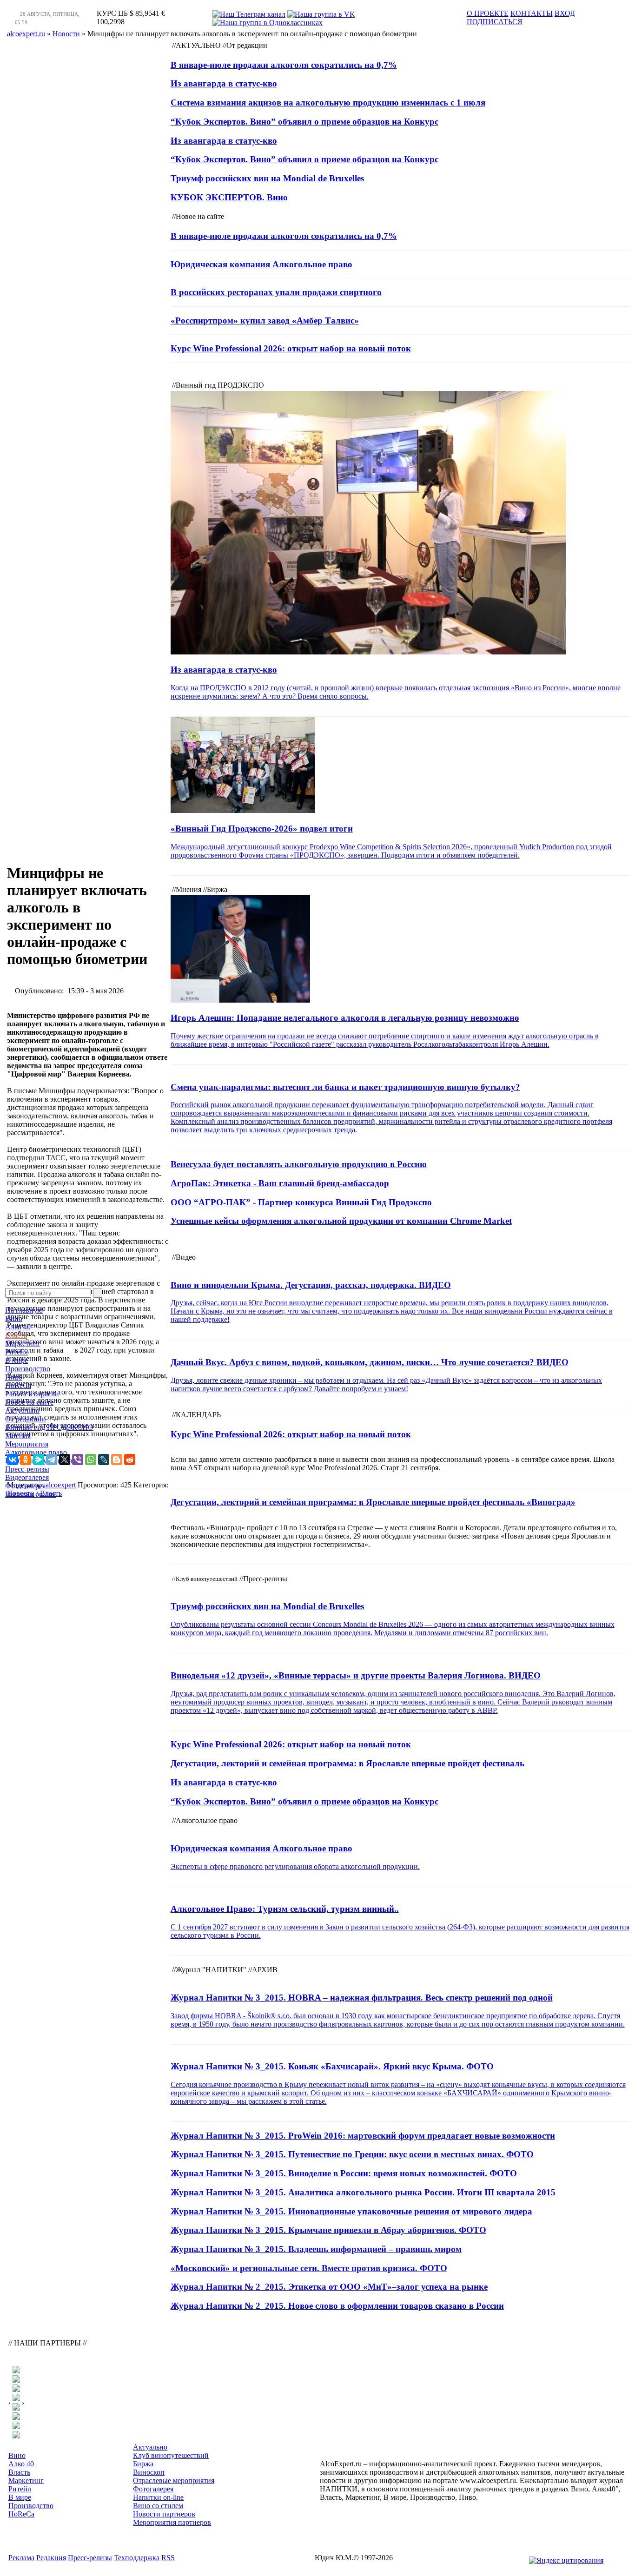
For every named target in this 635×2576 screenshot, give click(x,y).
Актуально (22, 1410)
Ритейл (17, 1352)
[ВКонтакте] (13, 1460)
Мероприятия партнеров (172, 2522)
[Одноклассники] (26, 1460)
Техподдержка (137, 2558)
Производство (28, 1369)
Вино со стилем (158, 2506)
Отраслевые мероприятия (174, 2480)
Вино (14, 1318)
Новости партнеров (164, 2514)
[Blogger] (117, 1460)
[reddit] (130, 1460)
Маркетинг (23, 1344)
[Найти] (98, 1293)
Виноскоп (149, 2472)
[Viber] (78, 1460)
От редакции (26, 1419)
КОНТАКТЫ (532, 13)
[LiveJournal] (104, 1460)
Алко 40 (18, 1327)
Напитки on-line (30, 1494)
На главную (24, 1310)
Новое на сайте (29, 1402)
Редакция (51, 2558)
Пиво (14, 1377)
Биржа (143, 2464)
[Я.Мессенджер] (39, 1460)
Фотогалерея (25, 1486)
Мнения (18, 1436)
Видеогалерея (27, 1477)
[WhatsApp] (91, 1460)
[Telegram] (52, 1460)
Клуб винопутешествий (171, 2455)
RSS (168, 2558)
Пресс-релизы (27, 1469)
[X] (65, 1460)
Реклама (21, 2558)
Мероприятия (27, 1444)
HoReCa (18, 1385)
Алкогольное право (36, 1452)
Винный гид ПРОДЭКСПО (49, 1427)
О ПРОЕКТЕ (488, 13)
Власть (16, 1335)
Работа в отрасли (32, 1394)
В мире (17, 1360)
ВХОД (565, 13)
